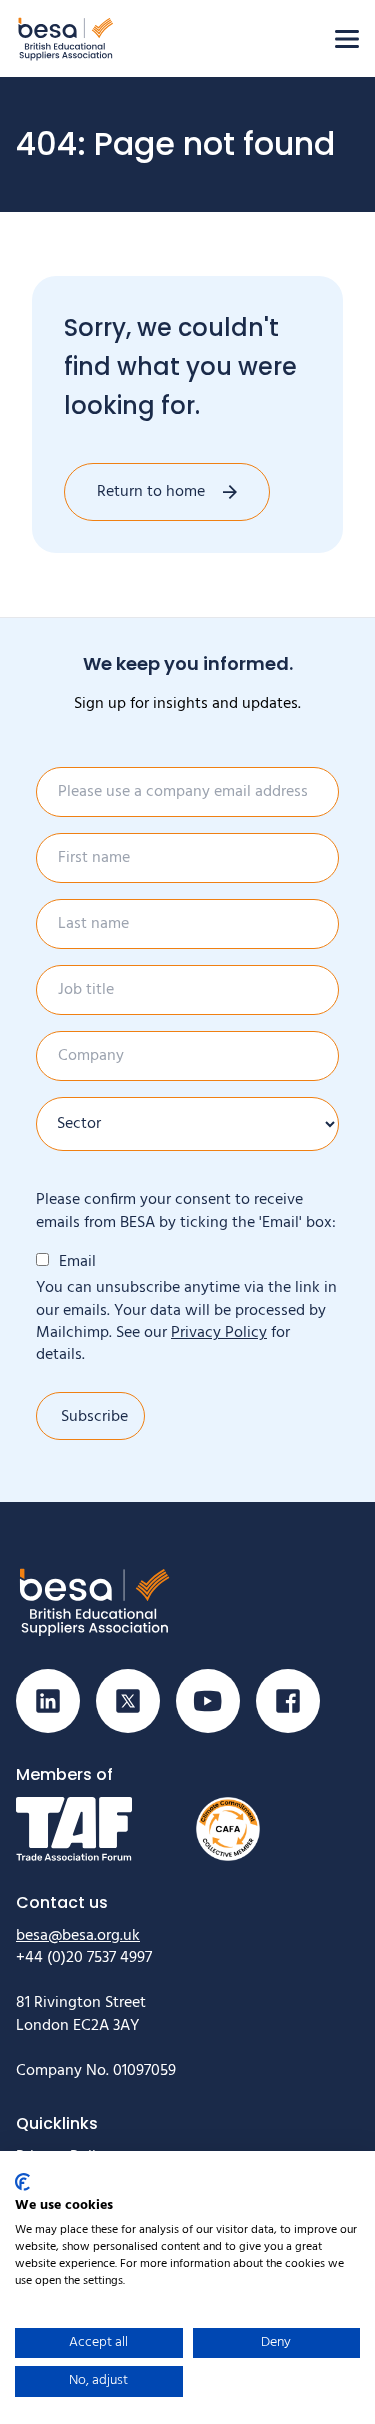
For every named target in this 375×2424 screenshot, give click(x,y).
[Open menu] (347, 39)
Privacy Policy (219, 1333)
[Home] (66, 38)
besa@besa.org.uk (78, 1936)
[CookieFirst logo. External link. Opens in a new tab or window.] (22, 2182)
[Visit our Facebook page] (288, 1701)
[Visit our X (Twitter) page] (128, 1701)
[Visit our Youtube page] (208, 1701)
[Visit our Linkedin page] (48, 1701)
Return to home (151, 492)
